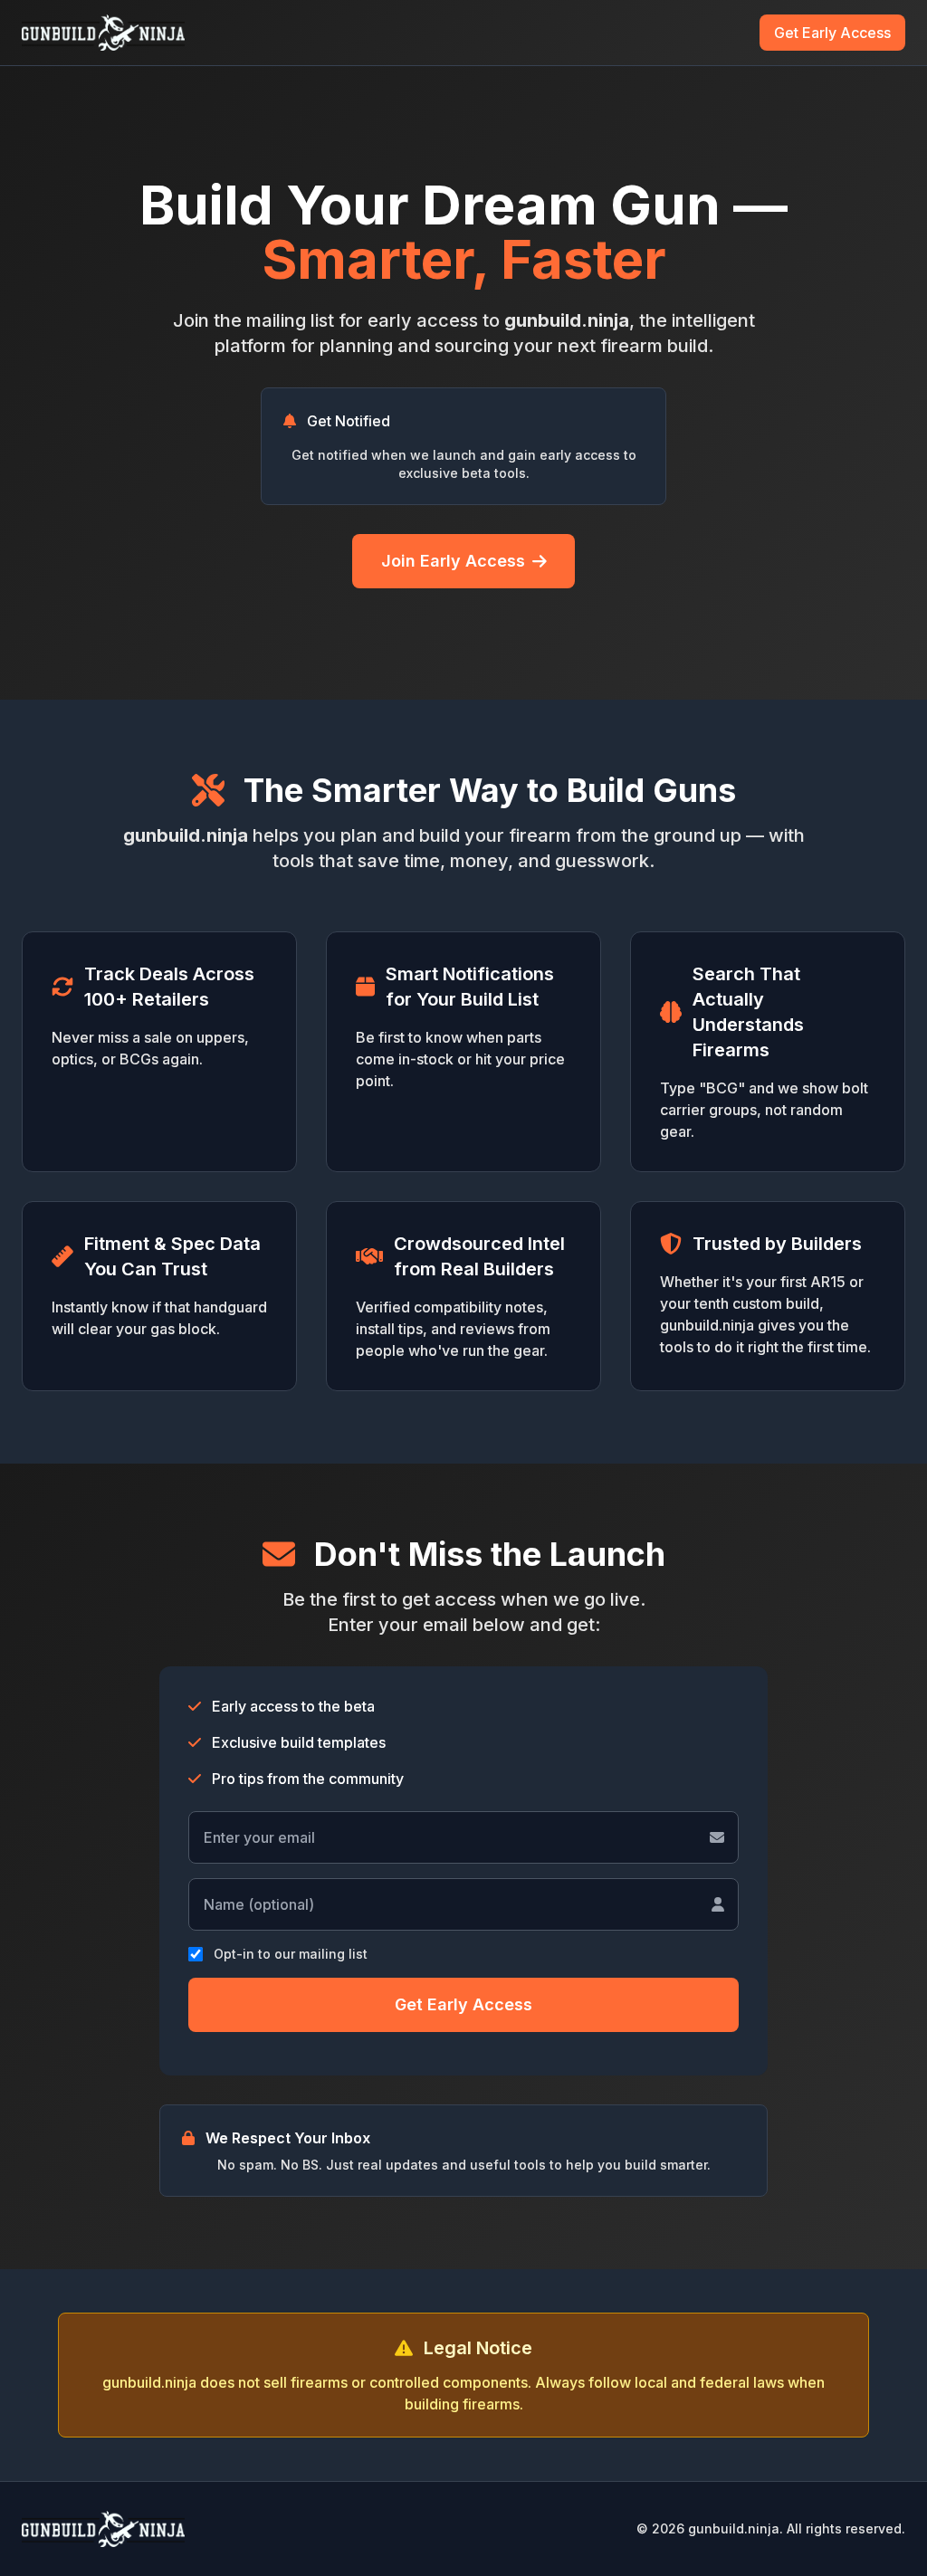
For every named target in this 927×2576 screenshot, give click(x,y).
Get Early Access (832, 33)
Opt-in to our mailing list (291, 1954)
